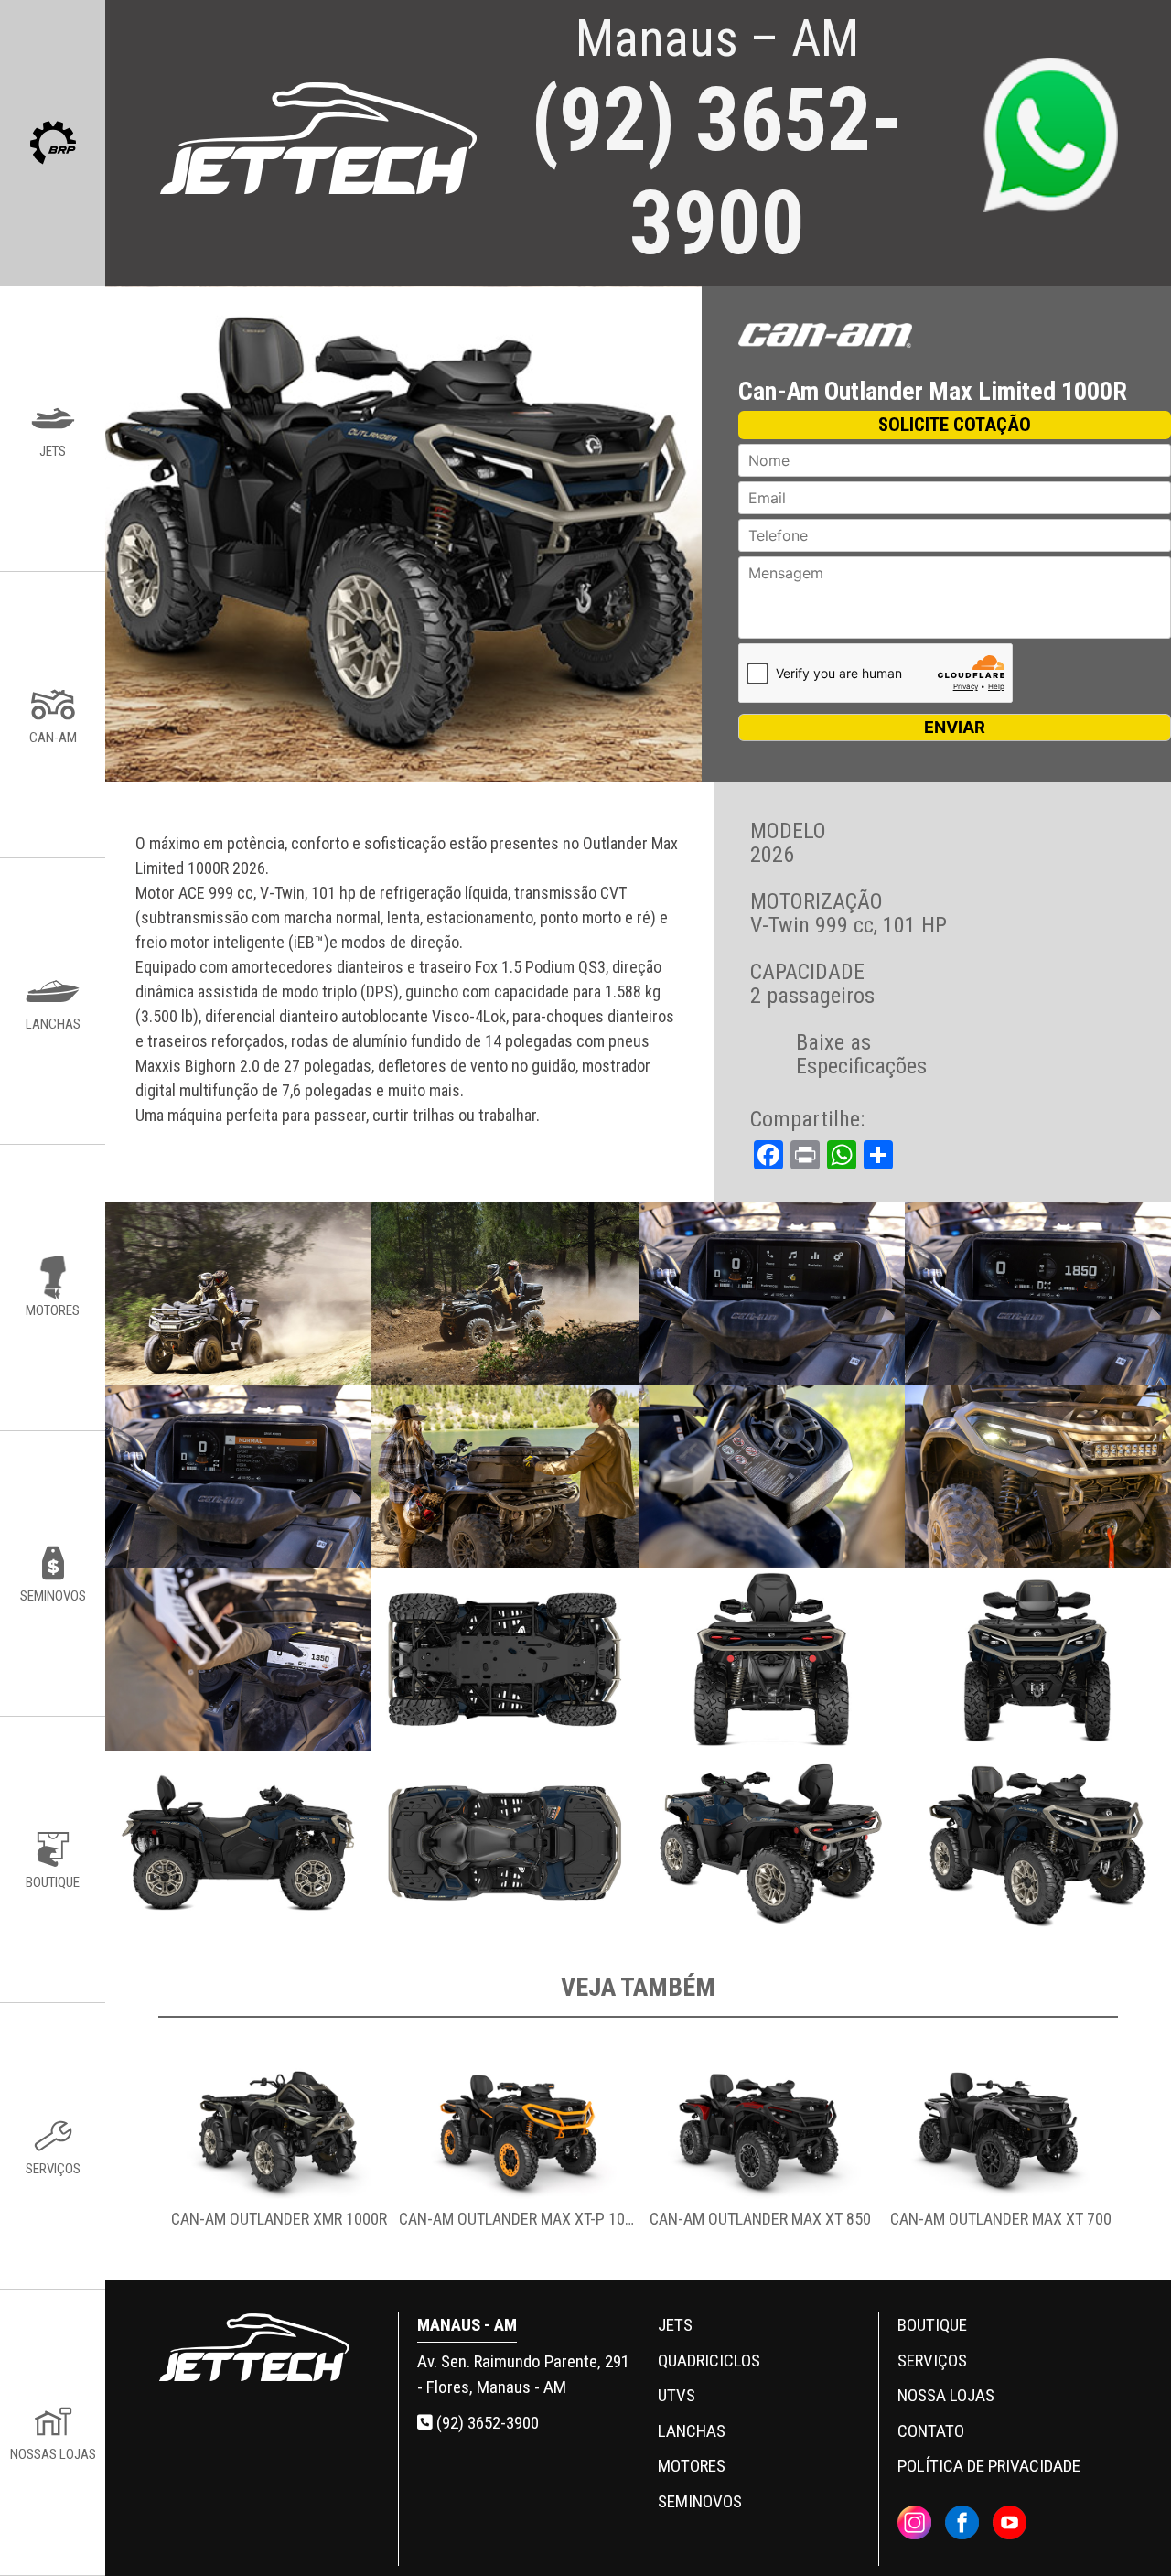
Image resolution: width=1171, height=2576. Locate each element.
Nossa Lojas (946, 2395)
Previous (145, 2152)
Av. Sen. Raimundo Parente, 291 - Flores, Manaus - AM (523, 2375)
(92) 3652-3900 (486, 2423)
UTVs (677, 2395)
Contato (931, 2431)
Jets (675, 2325)
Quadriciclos (709, 2360)
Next (1132, 2152)
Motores (692, 2466)
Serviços (932, 2360)
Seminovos (700, 2501)
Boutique (932, 2325)
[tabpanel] (279, 2152)
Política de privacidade (989, 2466)
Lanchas (692, 2431)
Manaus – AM (717, 141)
